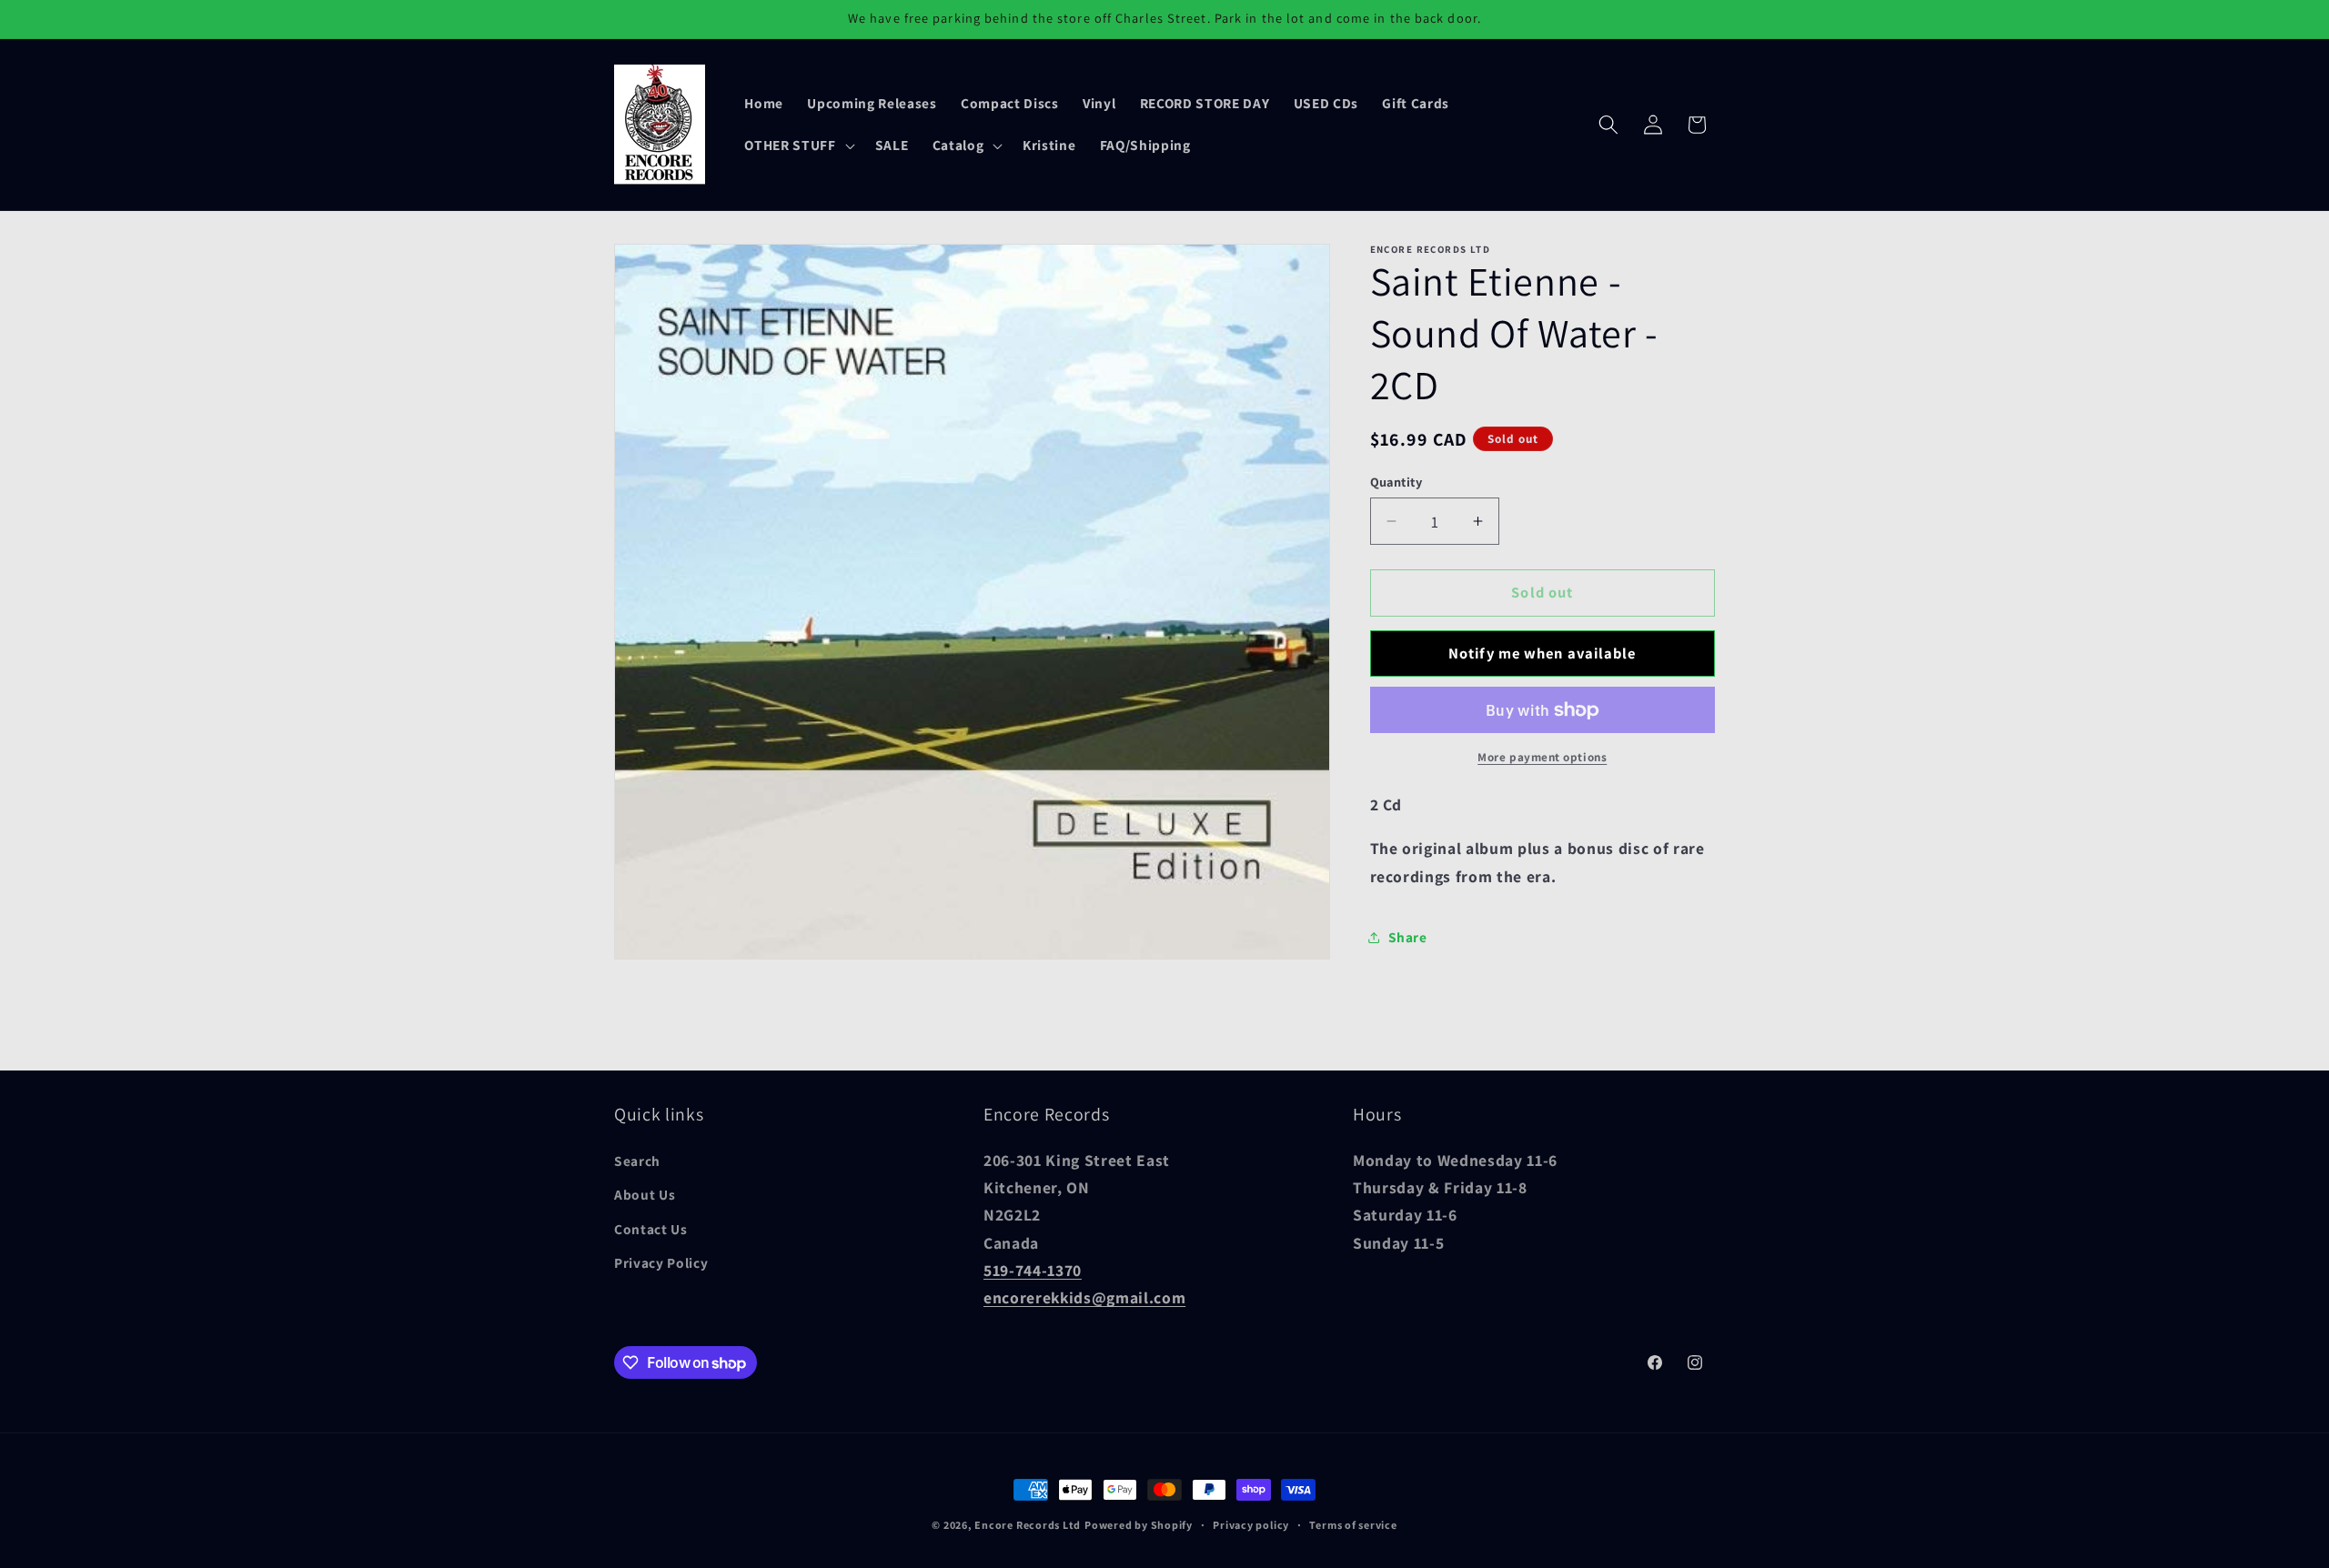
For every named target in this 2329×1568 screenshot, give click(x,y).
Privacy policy (1251, 1525)
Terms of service (1353, 1525)
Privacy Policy (661, 1263)
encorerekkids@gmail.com (1084, 1298)
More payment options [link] (1542, 758)
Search (637, 1161)
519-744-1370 (1033, 1270)
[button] (797, 146)
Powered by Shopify (1139, 1525)
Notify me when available (1542, 653)
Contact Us (651, 1229)
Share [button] (1408, 938)
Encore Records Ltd (1028, 1525)
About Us (645, 1195)
